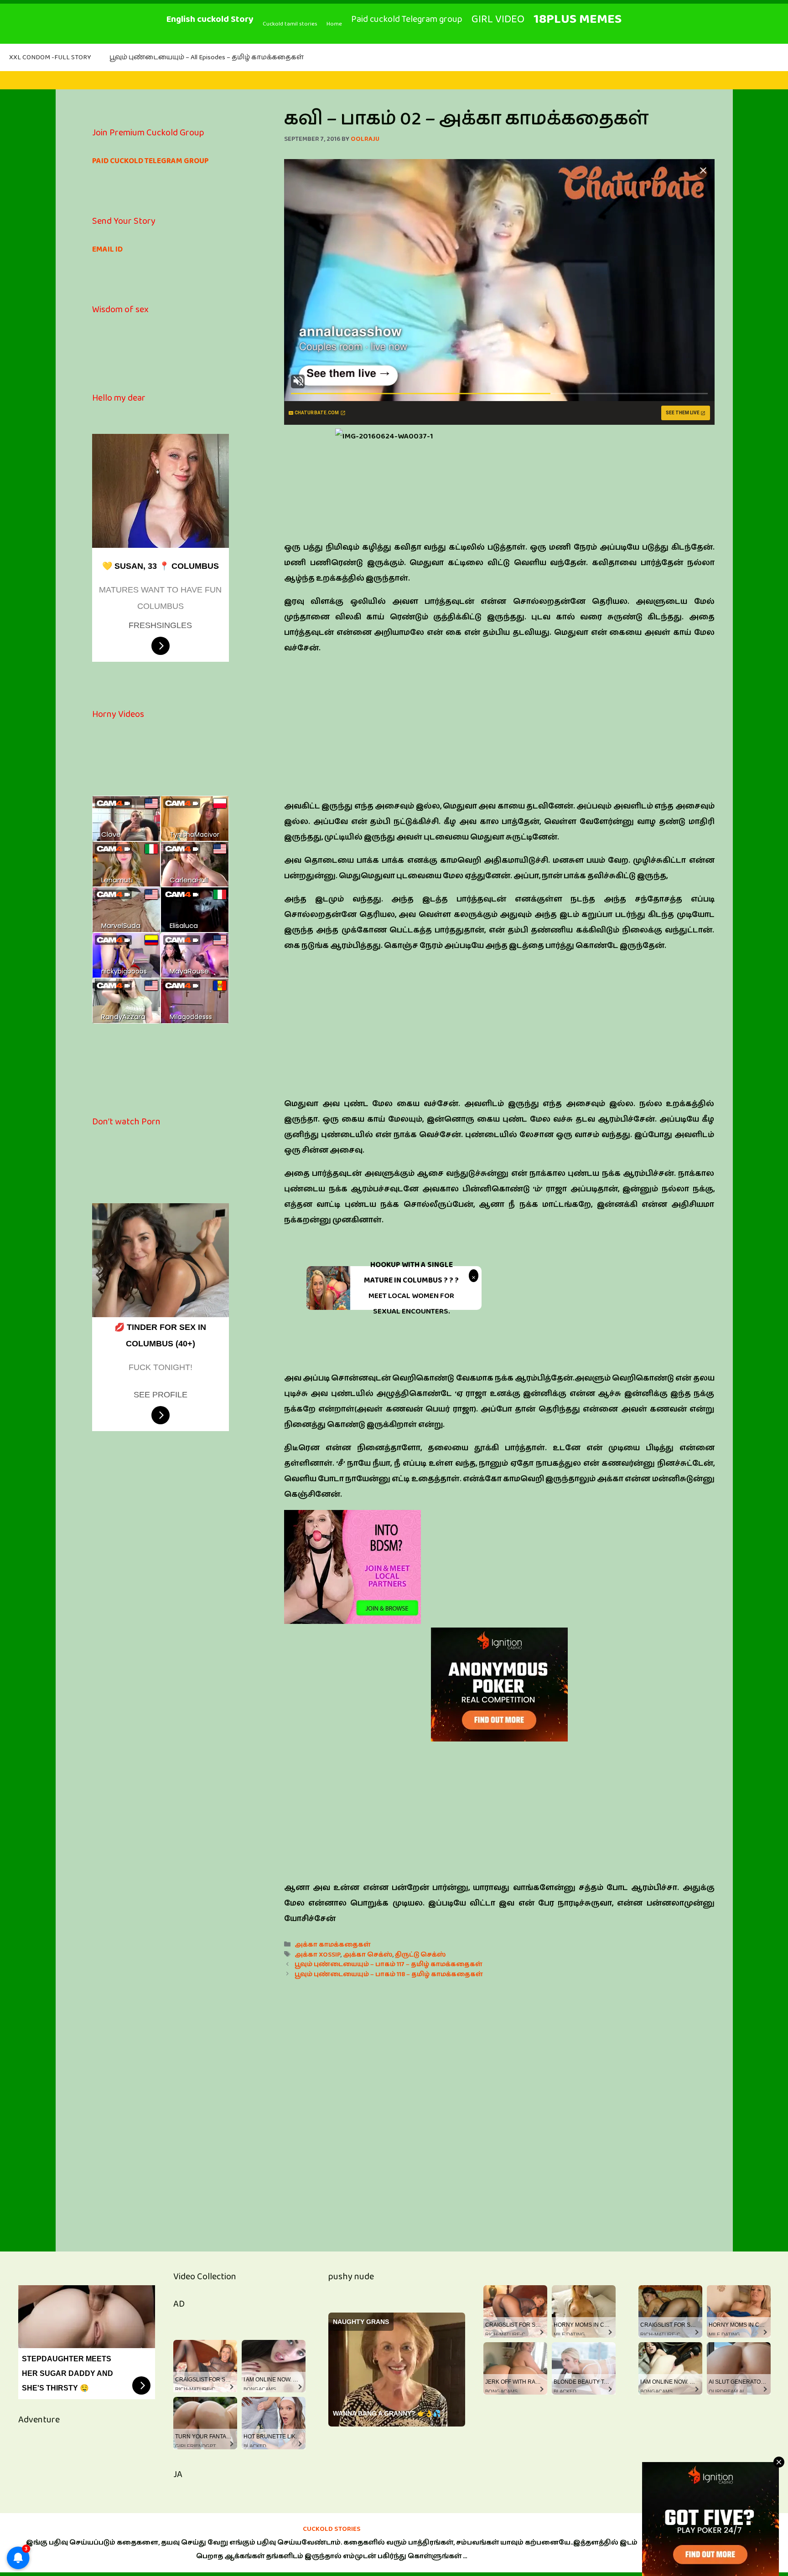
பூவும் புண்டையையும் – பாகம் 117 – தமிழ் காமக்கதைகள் (389, 1964)
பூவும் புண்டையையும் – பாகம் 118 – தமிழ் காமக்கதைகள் (389, 1974)
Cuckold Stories (332, 2529)
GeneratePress (707, 2549)
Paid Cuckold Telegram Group (150, 161)
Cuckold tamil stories (290, 24)
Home (334, 24)
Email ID (107, 249)
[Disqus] (499, 2105)
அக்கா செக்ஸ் (368, 1955)
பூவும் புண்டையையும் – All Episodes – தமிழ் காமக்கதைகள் (207, 57)
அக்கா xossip (317, 1955)
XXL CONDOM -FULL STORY (50, 57)
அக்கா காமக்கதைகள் (333, 1945)
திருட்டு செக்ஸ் (420, 1955)
